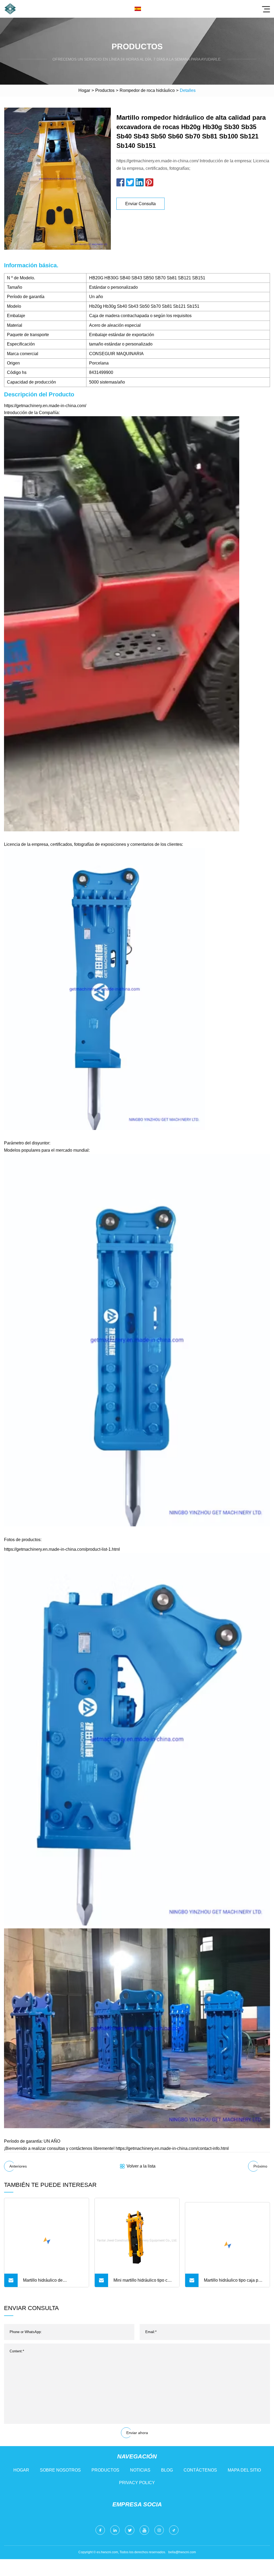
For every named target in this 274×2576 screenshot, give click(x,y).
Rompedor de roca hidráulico (147, 90)
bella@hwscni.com (182, 2552)
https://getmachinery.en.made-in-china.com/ (45, 406)
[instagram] (159, 2530)
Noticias (140, 2470)
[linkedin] (115, 2530)
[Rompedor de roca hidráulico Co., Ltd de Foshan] (10, 9)
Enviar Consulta (140, 204)
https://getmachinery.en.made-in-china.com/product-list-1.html (62, 1549)
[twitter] (130, 2530)
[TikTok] (174, 2530)
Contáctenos (200, 2470)
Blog (167, 2470)
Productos (105, 90)
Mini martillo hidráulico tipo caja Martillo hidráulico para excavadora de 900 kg (143, 2282)
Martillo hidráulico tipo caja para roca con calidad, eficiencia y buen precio (234, 2282)
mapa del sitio (244, 2470)
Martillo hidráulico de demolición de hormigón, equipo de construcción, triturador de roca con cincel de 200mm (52, 2282)
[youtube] (144, 2530)
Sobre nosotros (60, 2470)
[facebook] (100, 2530)
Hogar (84, 90)
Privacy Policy (137, 2483)
